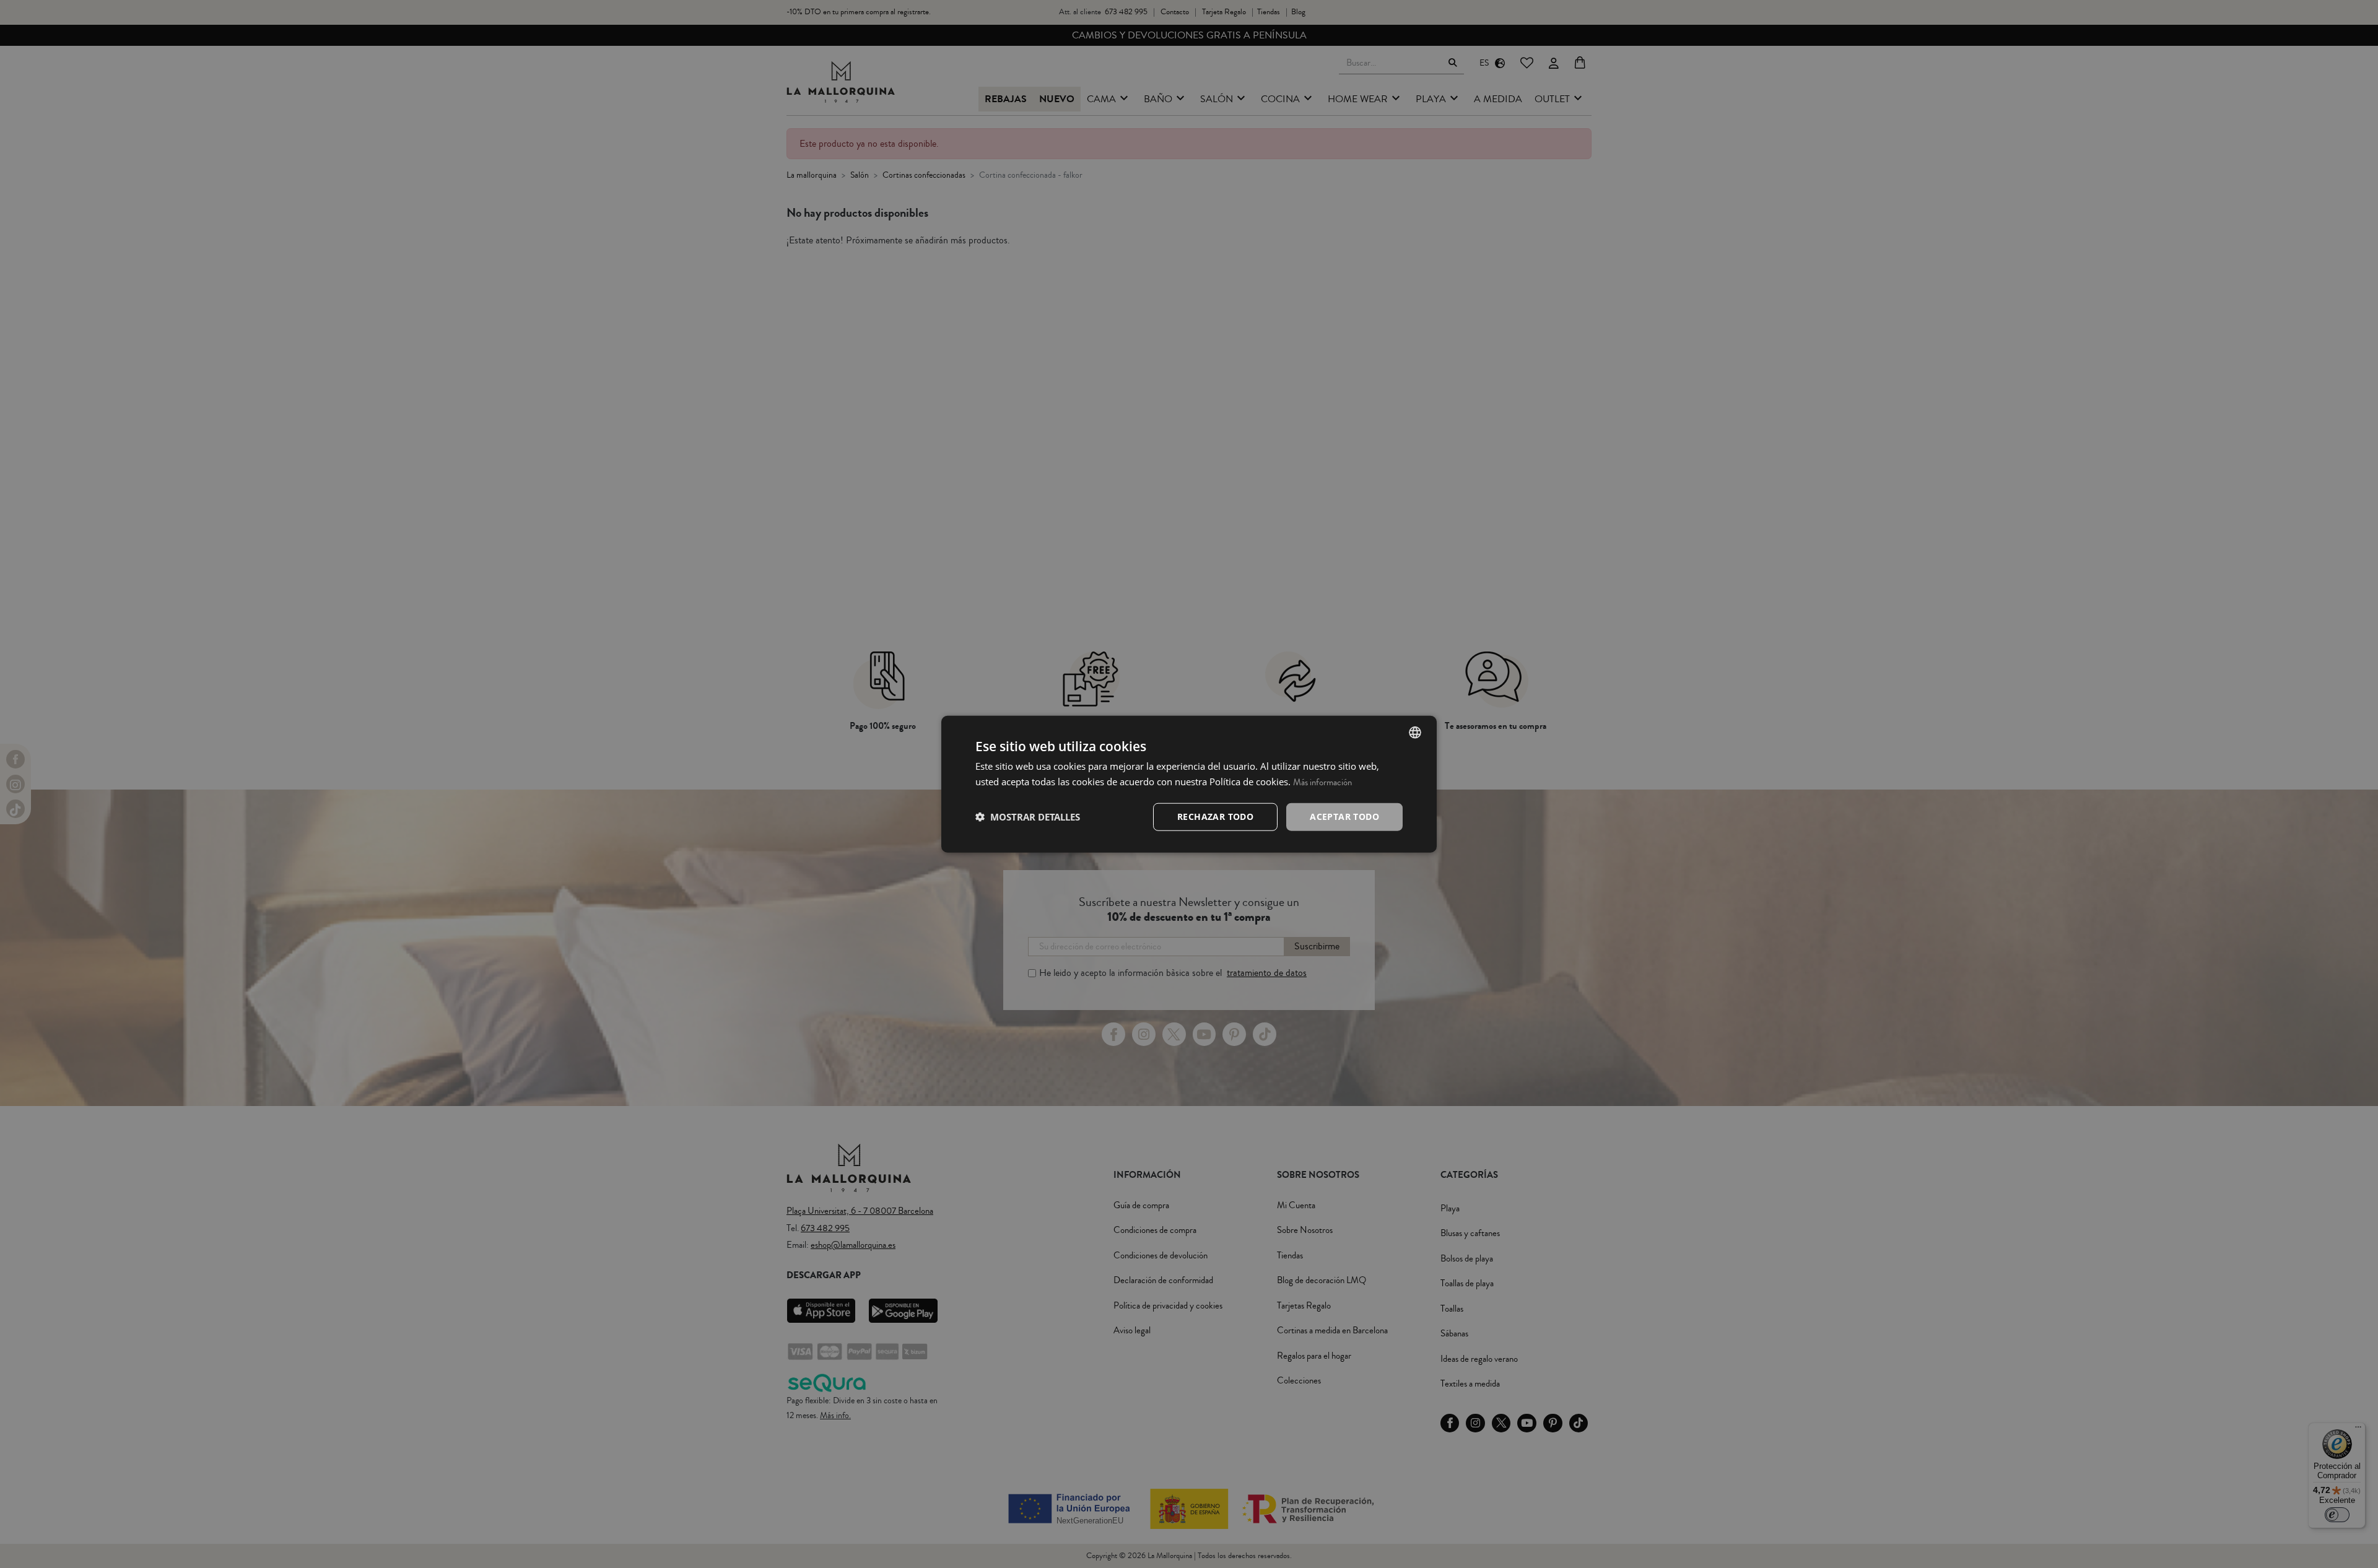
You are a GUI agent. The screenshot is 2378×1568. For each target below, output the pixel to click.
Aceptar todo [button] (1344, 817)
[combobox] (1415, 733)
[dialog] (1189, 784)
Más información (1322, 782)
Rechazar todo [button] (1215, 817)
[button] (1028, 817)
